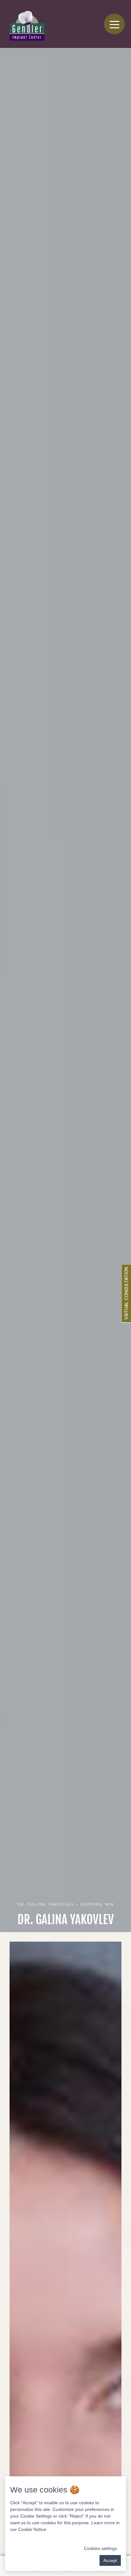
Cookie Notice (32, 2529)
